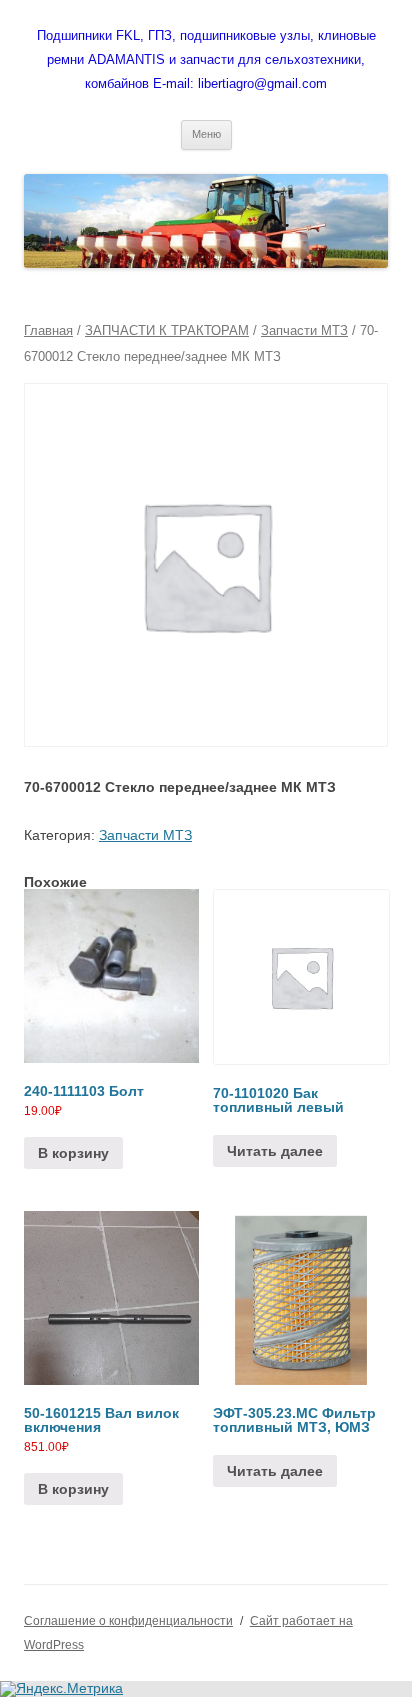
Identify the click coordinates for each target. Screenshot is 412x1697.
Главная (48, 330)
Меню (206, 134)
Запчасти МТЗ (304, 330)
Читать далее (275, 1151)
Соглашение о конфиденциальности (128, 1621)
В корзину (73, 1153)
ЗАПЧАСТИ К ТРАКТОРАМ (167, 330)
